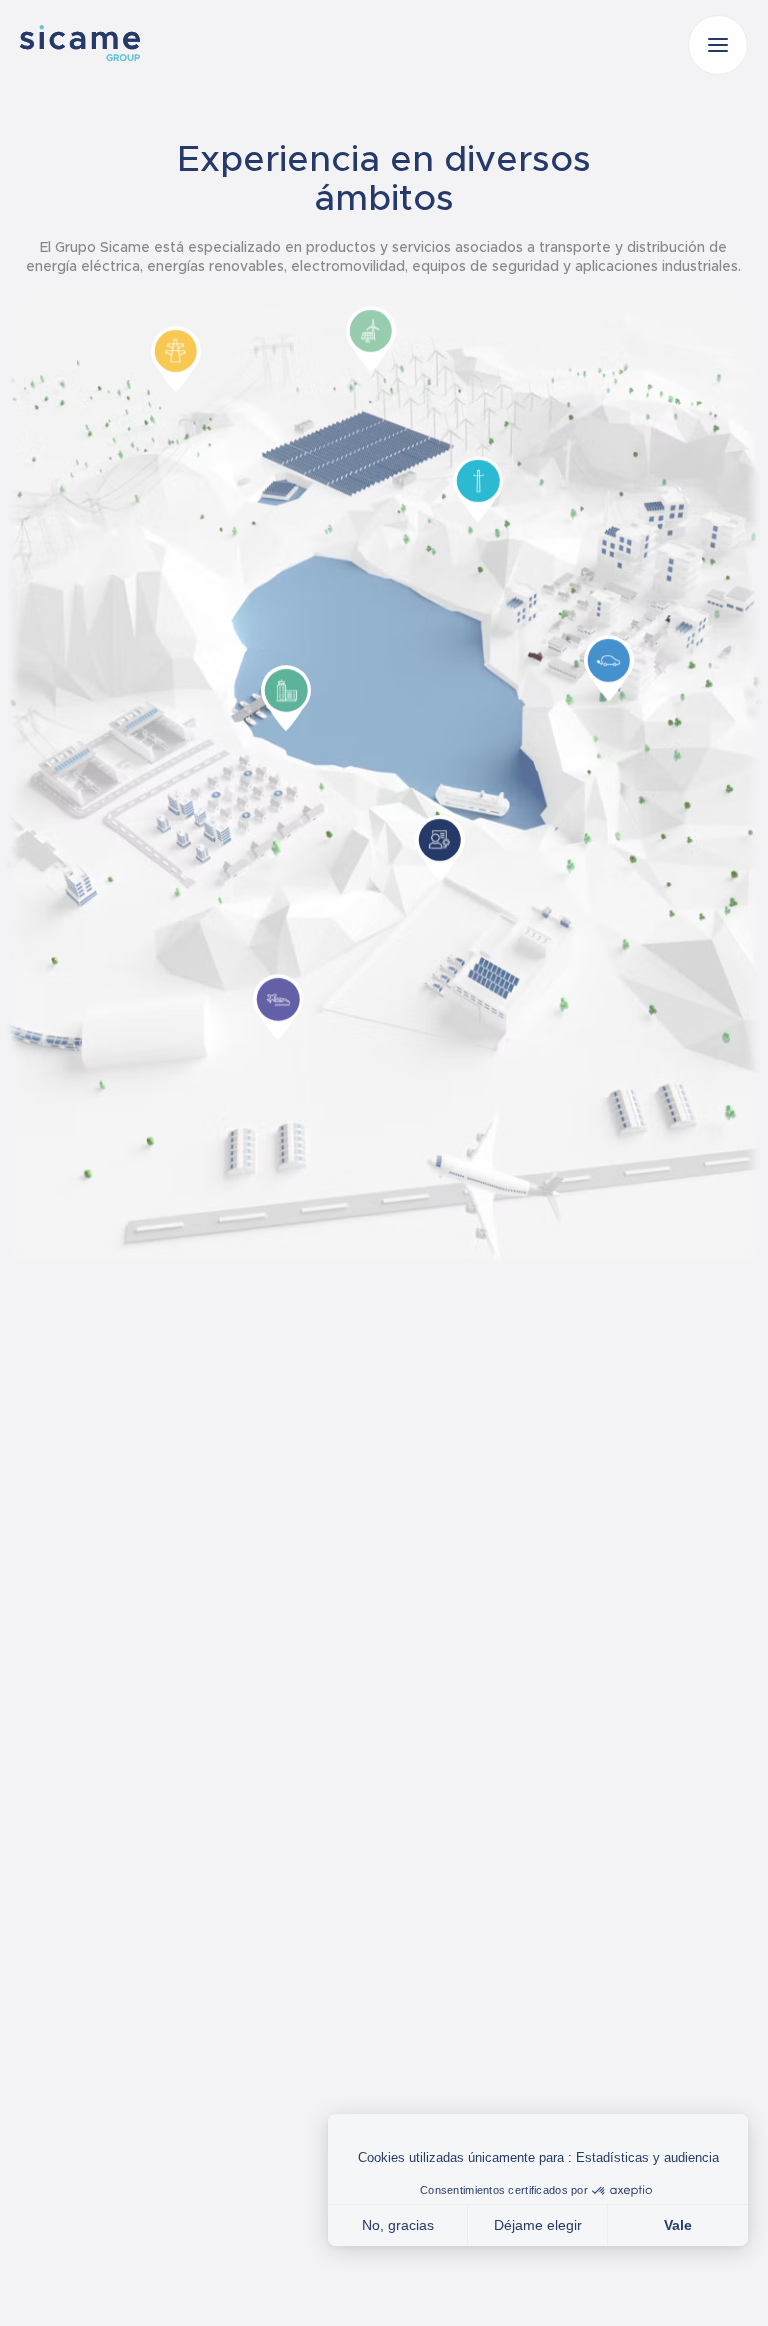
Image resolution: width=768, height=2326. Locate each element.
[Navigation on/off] (718, 45)
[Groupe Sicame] (80, 43)
